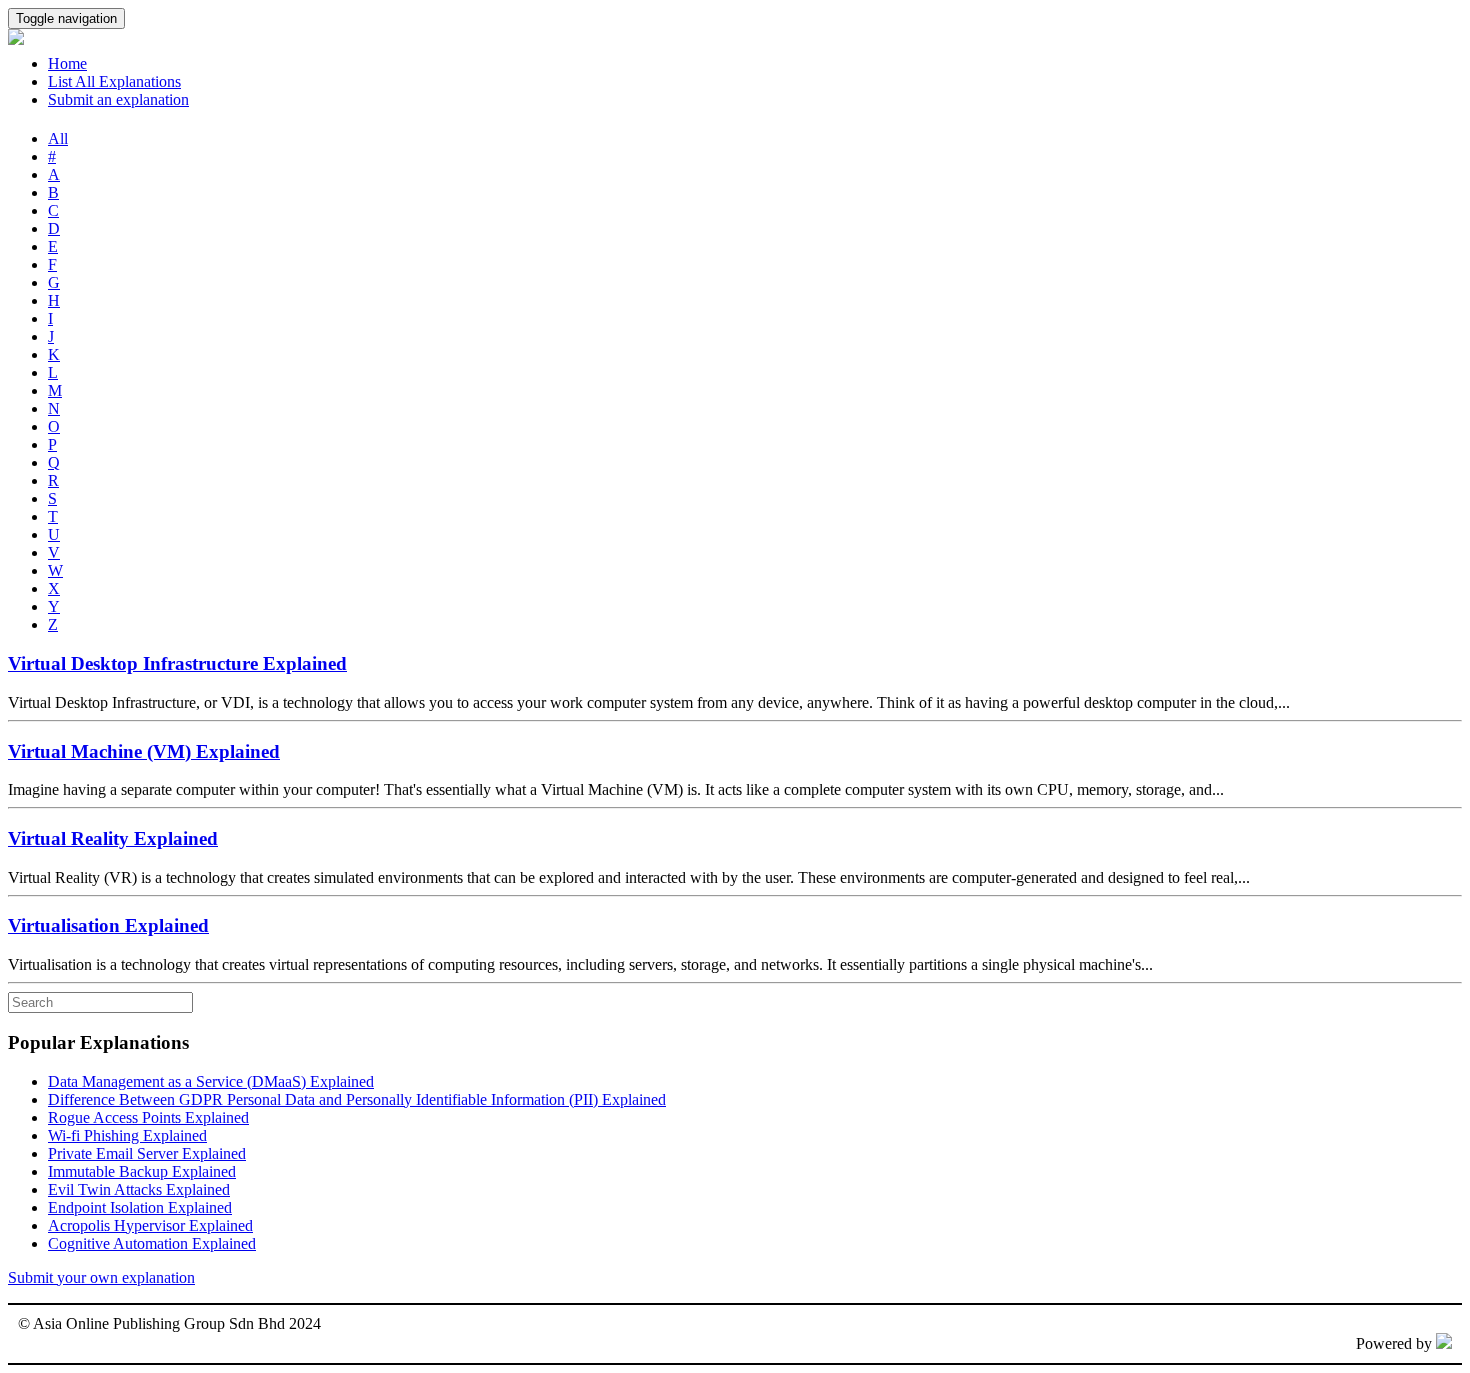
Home (67, 63)
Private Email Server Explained (147, 1153)
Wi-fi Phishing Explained (127, 1135)
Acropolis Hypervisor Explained (150, 1225)
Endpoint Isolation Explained (140, 1207)
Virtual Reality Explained (113, 838)
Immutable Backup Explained (142, 1171)
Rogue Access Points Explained (148, 1117)
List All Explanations (114, 81)
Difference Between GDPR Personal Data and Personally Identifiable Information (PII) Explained (357, 1099)
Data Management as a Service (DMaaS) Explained (211, 1081)
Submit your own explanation (101, 1277)
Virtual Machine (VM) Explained (144, 751)
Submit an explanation (118, 99)
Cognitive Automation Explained (152, 1243)
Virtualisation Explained (108, 925)
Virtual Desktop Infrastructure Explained (177, 663)
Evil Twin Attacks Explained (139, 1189)
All (58, 138)
